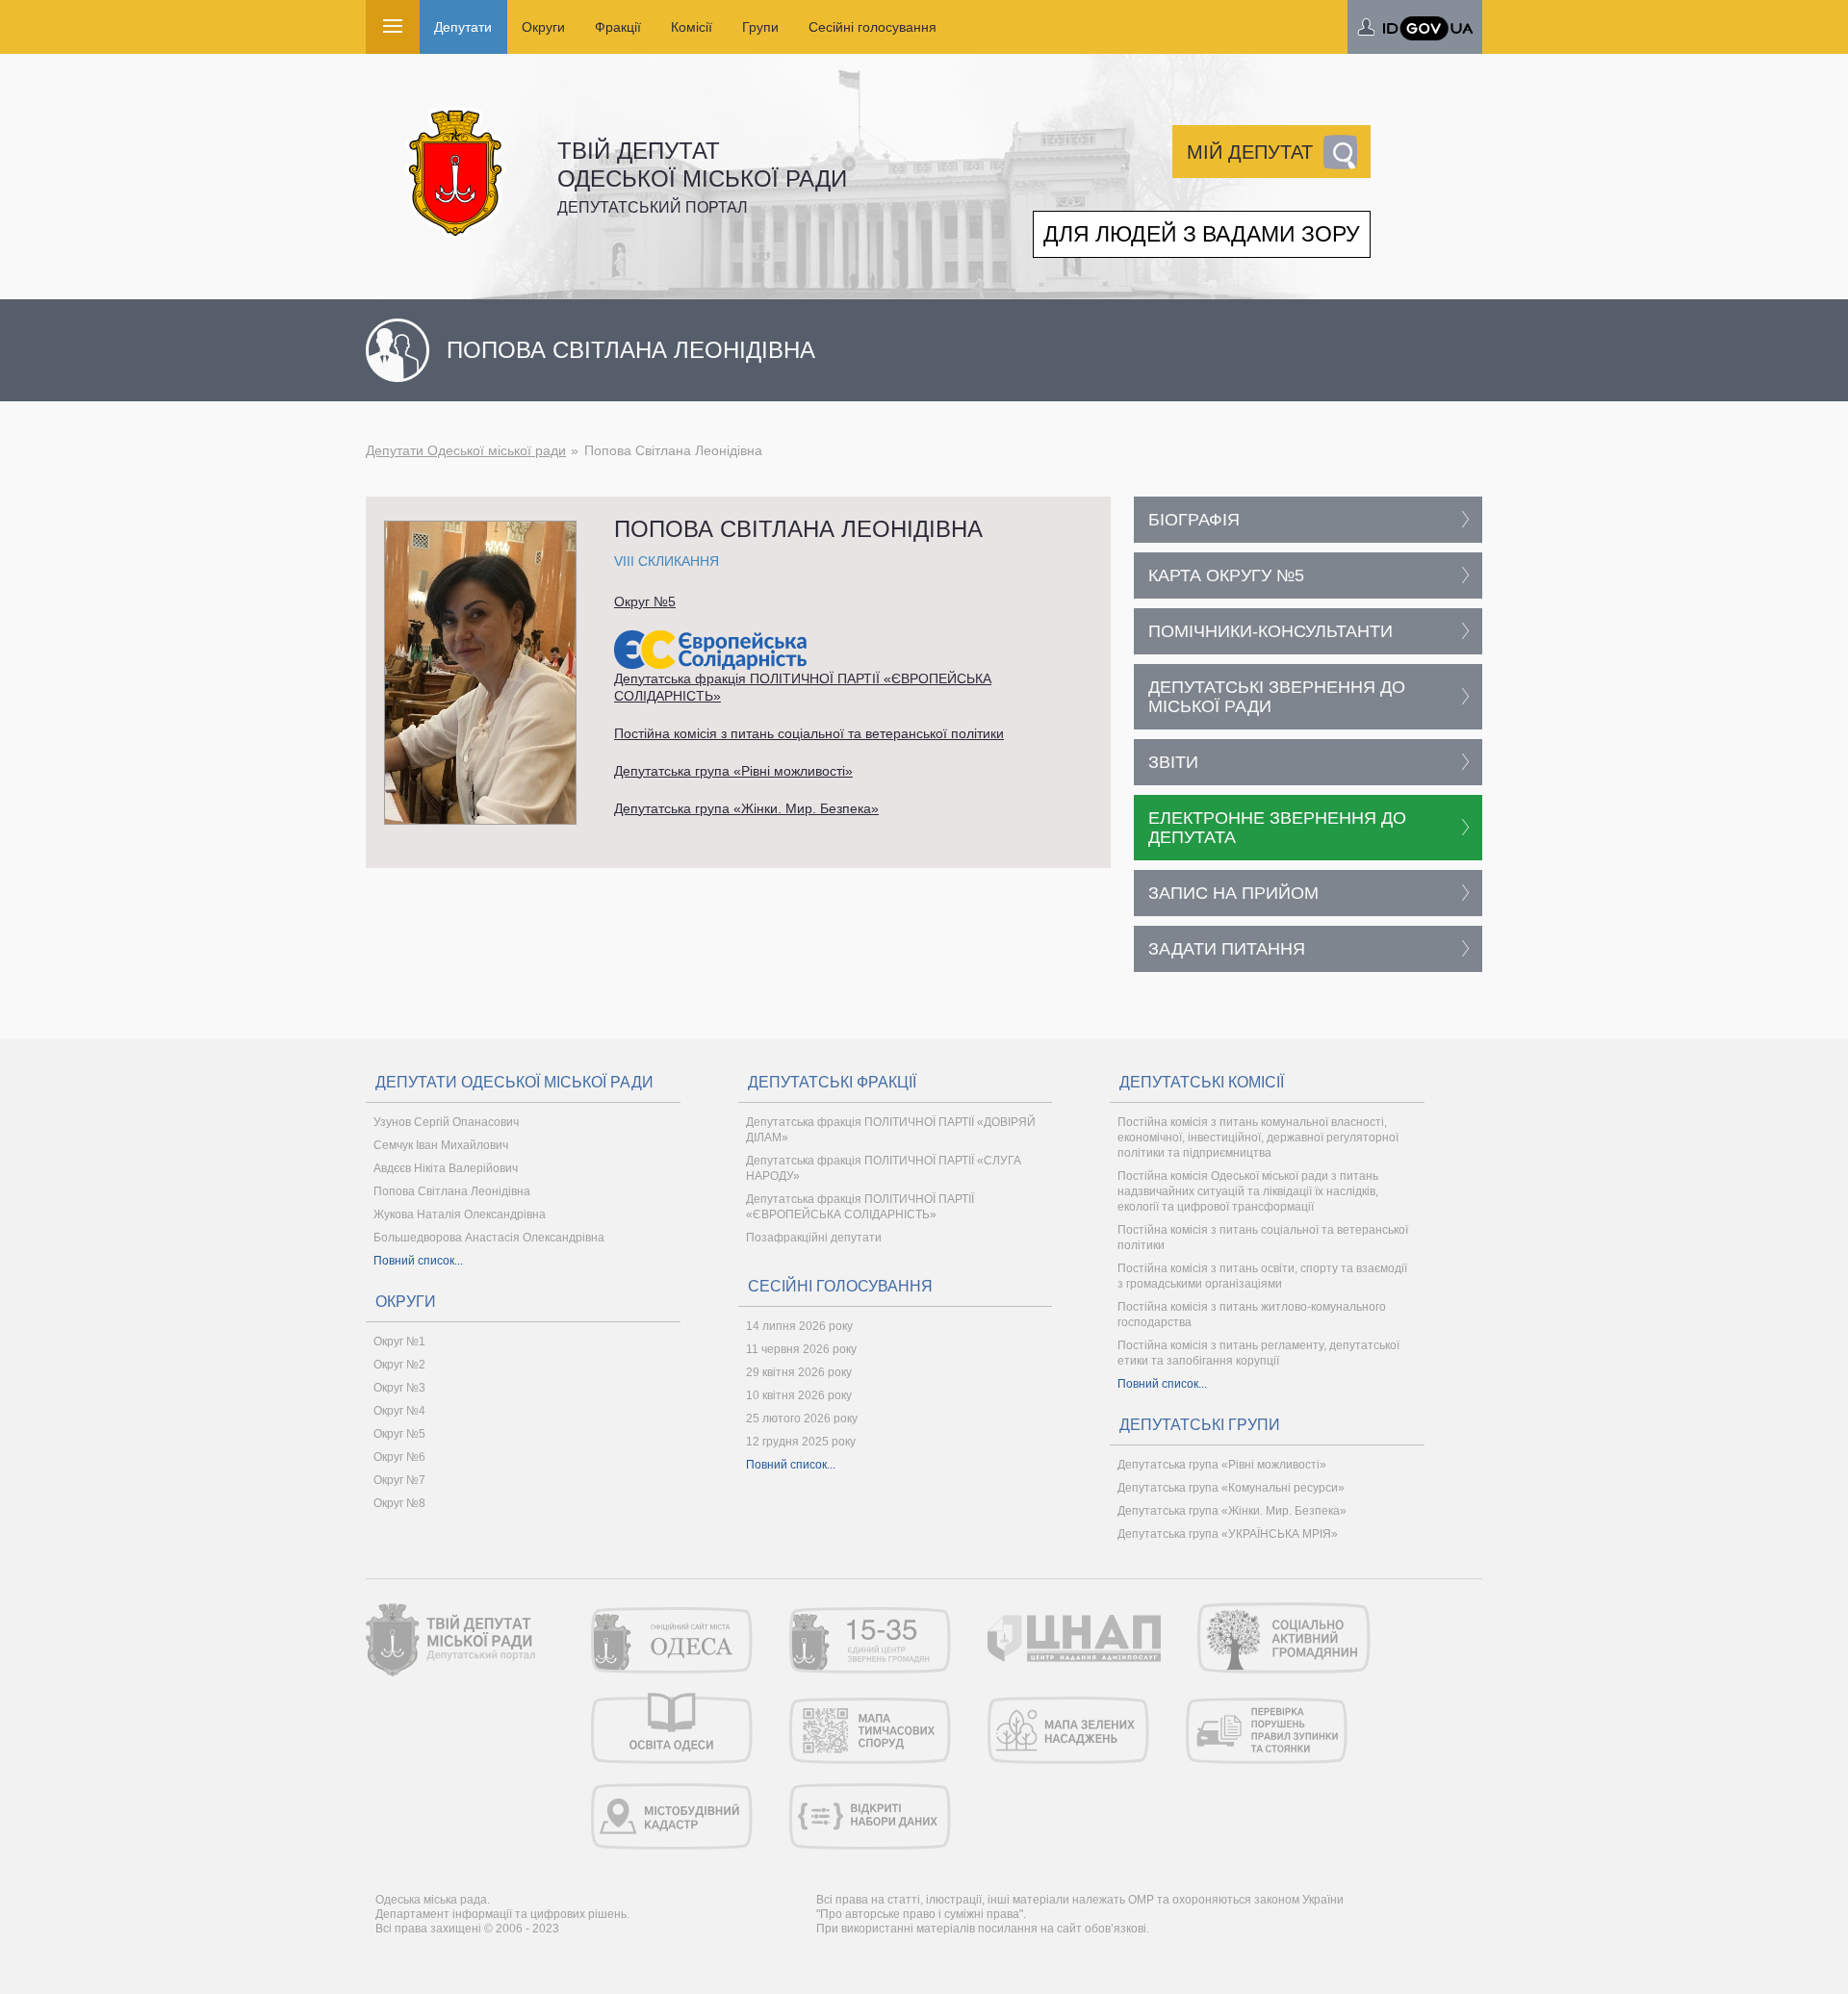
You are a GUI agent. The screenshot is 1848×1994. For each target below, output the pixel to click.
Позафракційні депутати (814, 1238)
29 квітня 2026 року (799, 1372)
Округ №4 (399, 1411)
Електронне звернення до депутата (1277, 828)
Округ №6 (399, 1457)
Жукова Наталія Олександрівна (460, 1214)
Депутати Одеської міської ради (466, 450)
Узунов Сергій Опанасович (446, 1122)
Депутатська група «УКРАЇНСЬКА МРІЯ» (1228, 1534)
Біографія (1194, 520)
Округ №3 (399, 1388)
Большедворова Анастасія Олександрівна (489, 1238)
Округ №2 (399, 1365)
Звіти (1173, 762)
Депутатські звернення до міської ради (1277, 697)
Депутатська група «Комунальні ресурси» (1231, 1488)
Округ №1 (399, 1342)
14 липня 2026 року (799, 1326)
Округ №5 (645, 601)
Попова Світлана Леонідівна (452, 1191)
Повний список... (418, 1261)
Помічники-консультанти (1270, 631)
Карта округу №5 (1226, 575)
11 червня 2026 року (801, 1349)
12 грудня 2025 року (801, 1442)
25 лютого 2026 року (802, 1419)
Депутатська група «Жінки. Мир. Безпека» (746, 808)
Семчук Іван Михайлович (441, 1145)
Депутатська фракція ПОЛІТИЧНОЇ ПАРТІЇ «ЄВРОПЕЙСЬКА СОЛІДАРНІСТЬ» (803, 687)
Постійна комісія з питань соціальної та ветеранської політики (809, 733)
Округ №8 (399, 1503)
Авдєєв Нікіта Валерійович (446, 1168)
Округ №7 (399, 1480)
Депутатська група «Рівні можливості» (733, 771)
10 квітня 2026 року (799, 1395)
